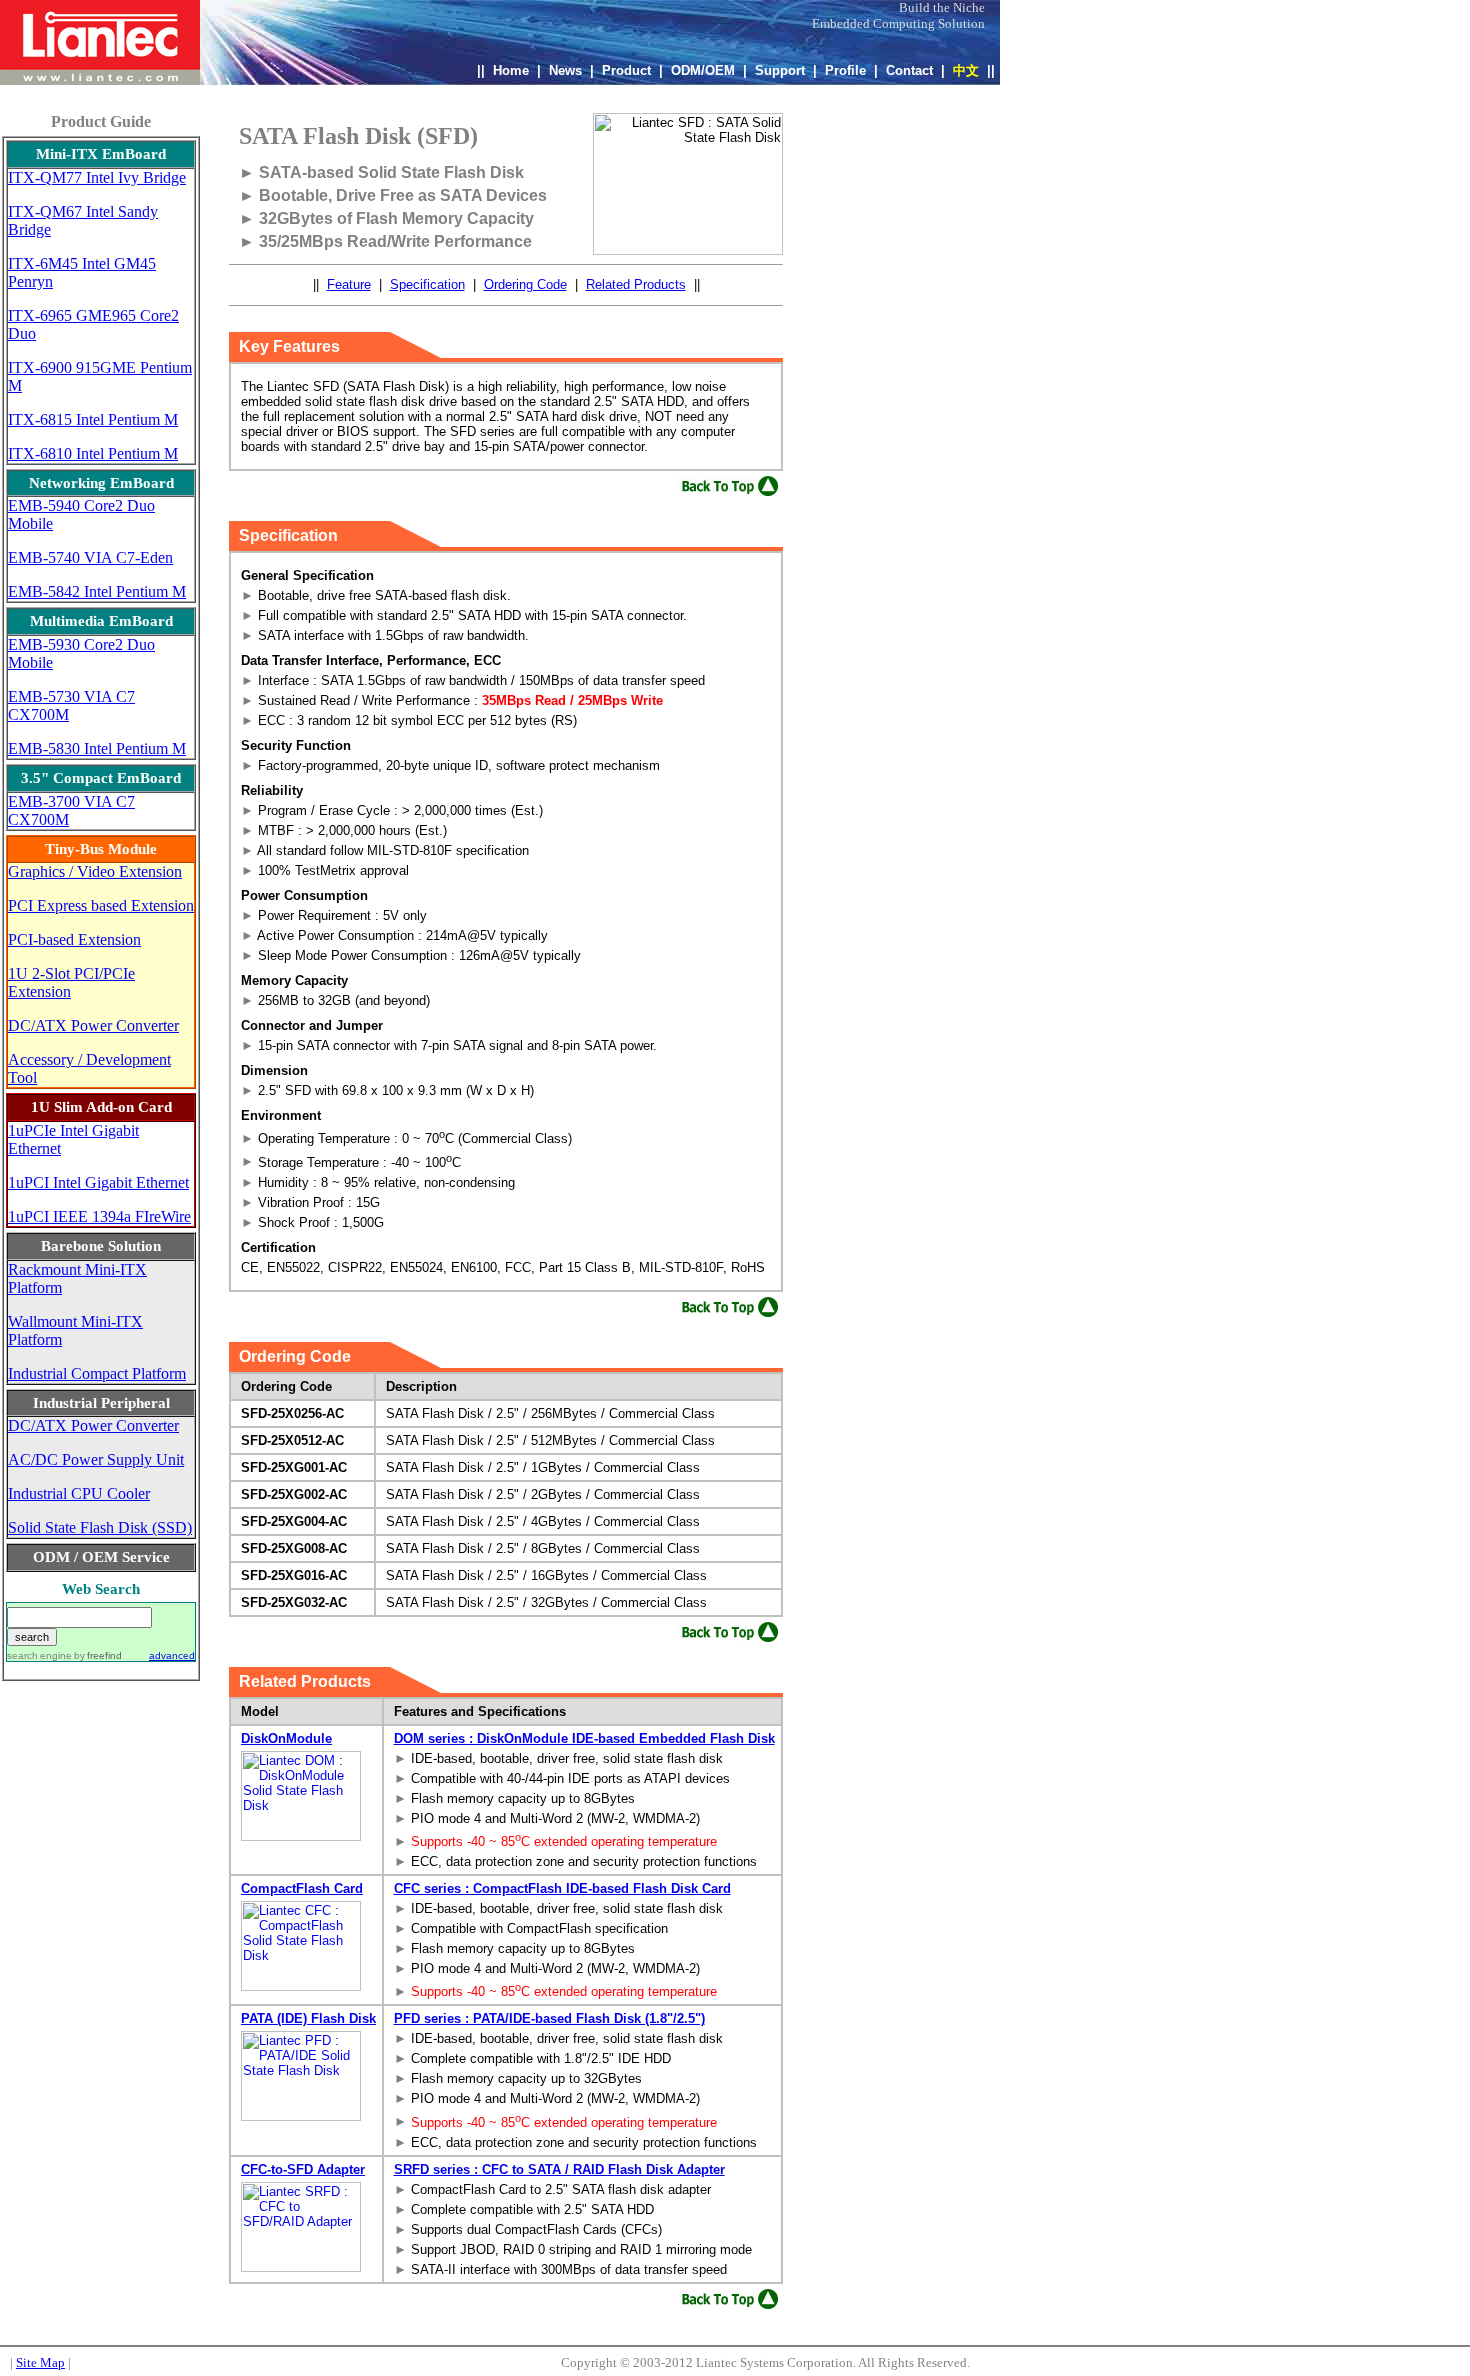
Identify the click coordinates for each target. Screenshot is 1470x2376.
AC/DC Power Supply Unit (96, 1459)
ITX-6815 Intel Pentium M (93, 419)
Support (780, 70)
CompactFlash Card (302, 1888)
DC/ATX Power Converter (93, 1025)
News (565, 70)
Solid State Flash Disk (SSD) (100, 1527)
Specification (427, 284)
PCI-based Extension (74, 939)
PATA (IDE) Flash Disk (308, 2018)
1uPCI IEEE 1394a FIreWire (99, 1216)
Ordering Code (525, 284)
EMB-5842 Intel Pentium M (97, 591)
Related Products (636, 284)
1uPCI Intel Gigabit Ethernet (98, 1182)
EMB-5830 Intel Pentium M (97, 748)
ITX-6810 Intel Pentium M (93, 453)
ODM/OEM (703, 70)
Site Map (40, 2362)
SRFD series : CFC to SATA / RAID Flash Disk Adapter (559, 2169)
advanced (172, 1655)
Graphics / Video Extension (95, 871)
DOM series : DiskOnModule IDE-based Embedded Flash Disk (584, 1738)
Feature (349, 284)
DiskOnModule (286, 1738)
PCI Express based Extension (101, 905)
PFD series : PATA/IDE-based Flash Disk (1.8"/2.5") (549, 2018)
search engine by (64, 1655)
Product (626, 70)
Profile (845, 70)
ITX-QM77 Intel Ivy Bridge (97, 177)
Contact (909, 70)
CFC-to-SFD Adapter (303, 2169)
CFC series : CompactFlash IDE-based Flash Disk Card (562, 1888)
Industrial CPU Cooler (79, 1493)
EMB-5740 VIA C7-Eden (90, 557)
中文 (966, 70)
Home (511, 70)
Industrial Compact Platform (97, 1373)
